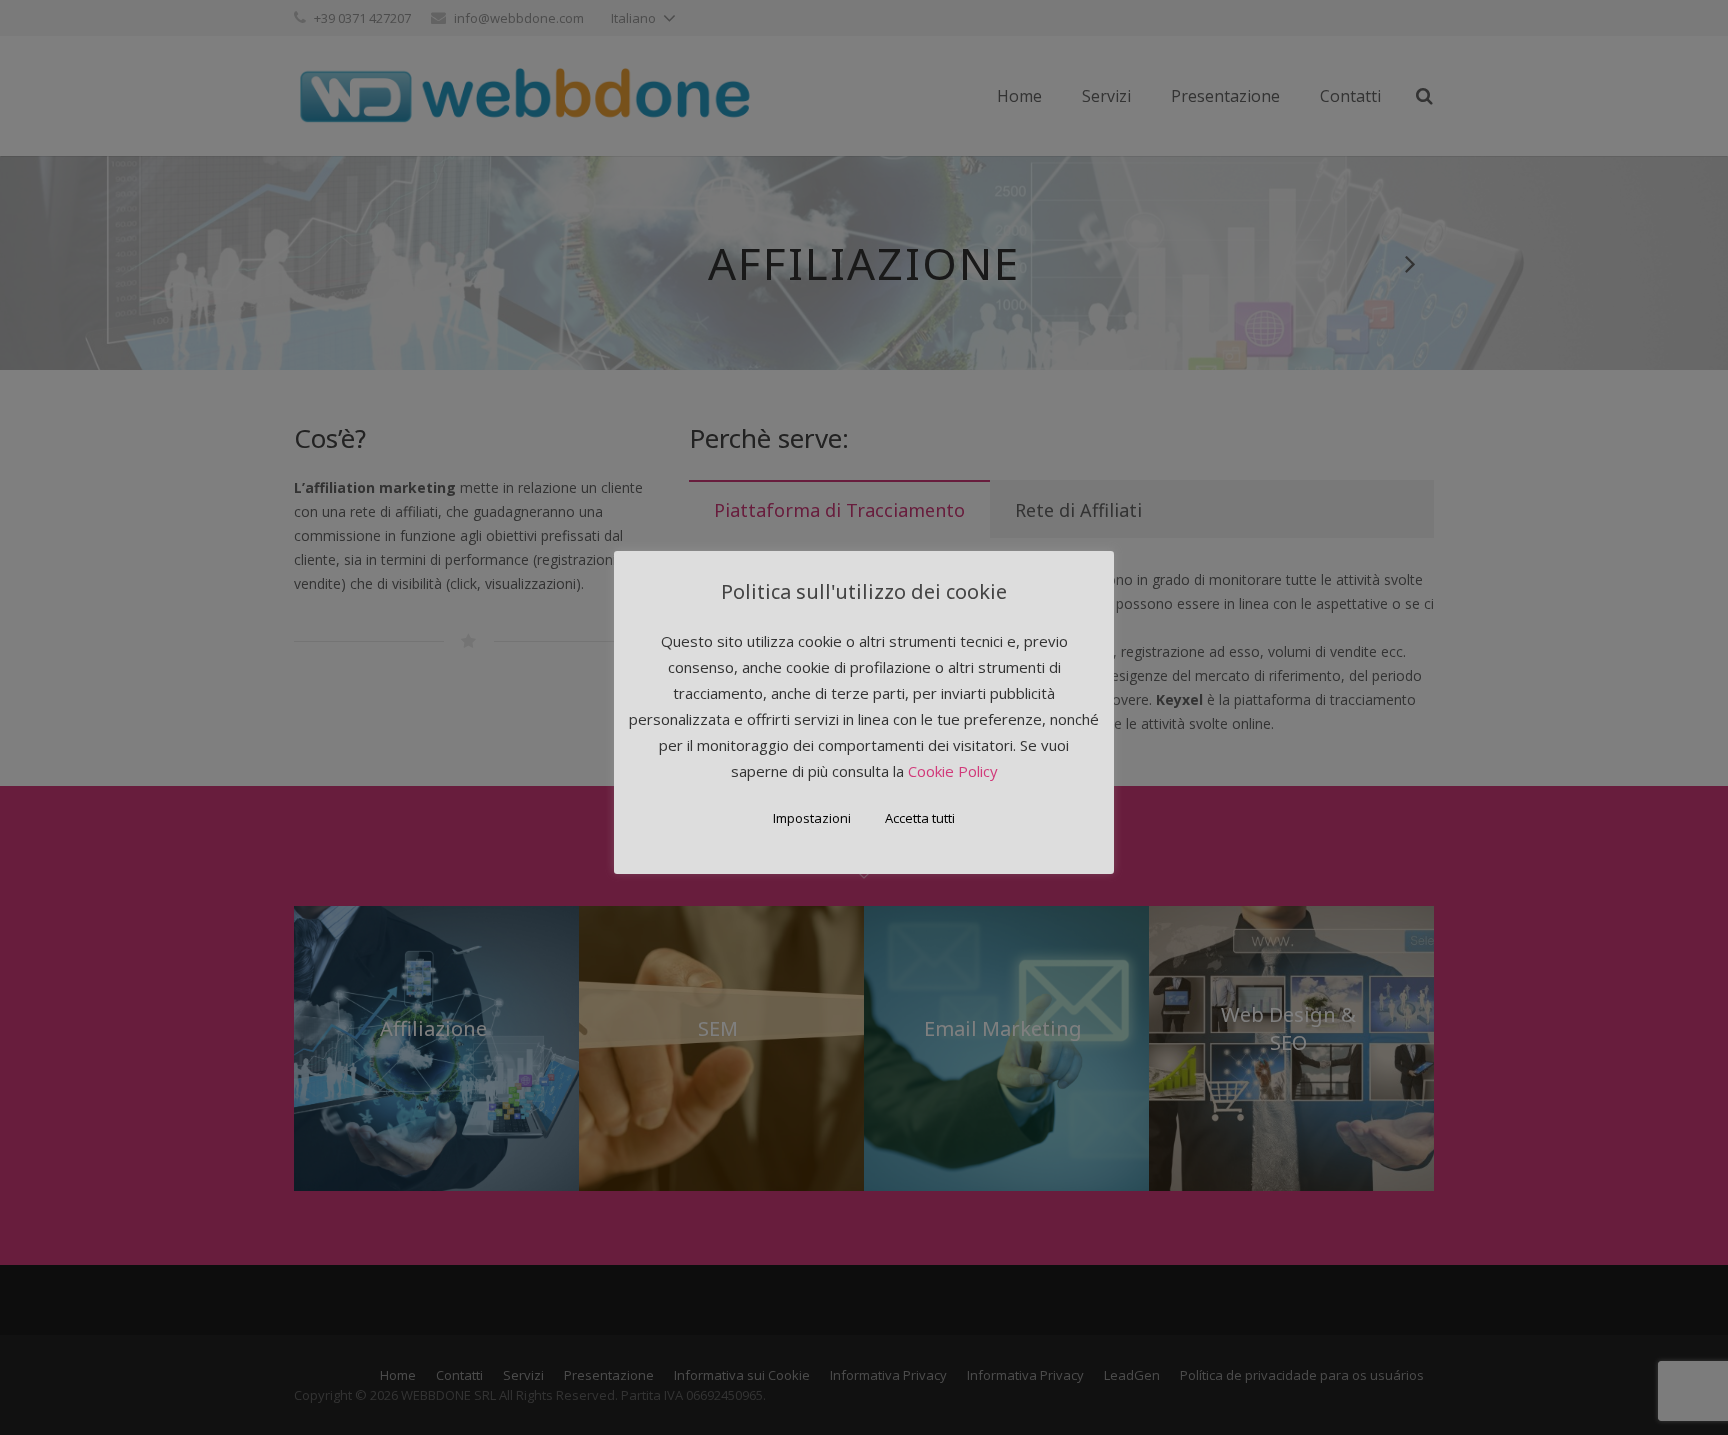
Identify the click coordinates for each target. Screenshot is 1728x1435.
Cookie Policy (953, 771)
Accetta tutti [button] (920, 818)
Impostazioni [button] (812, 818)
